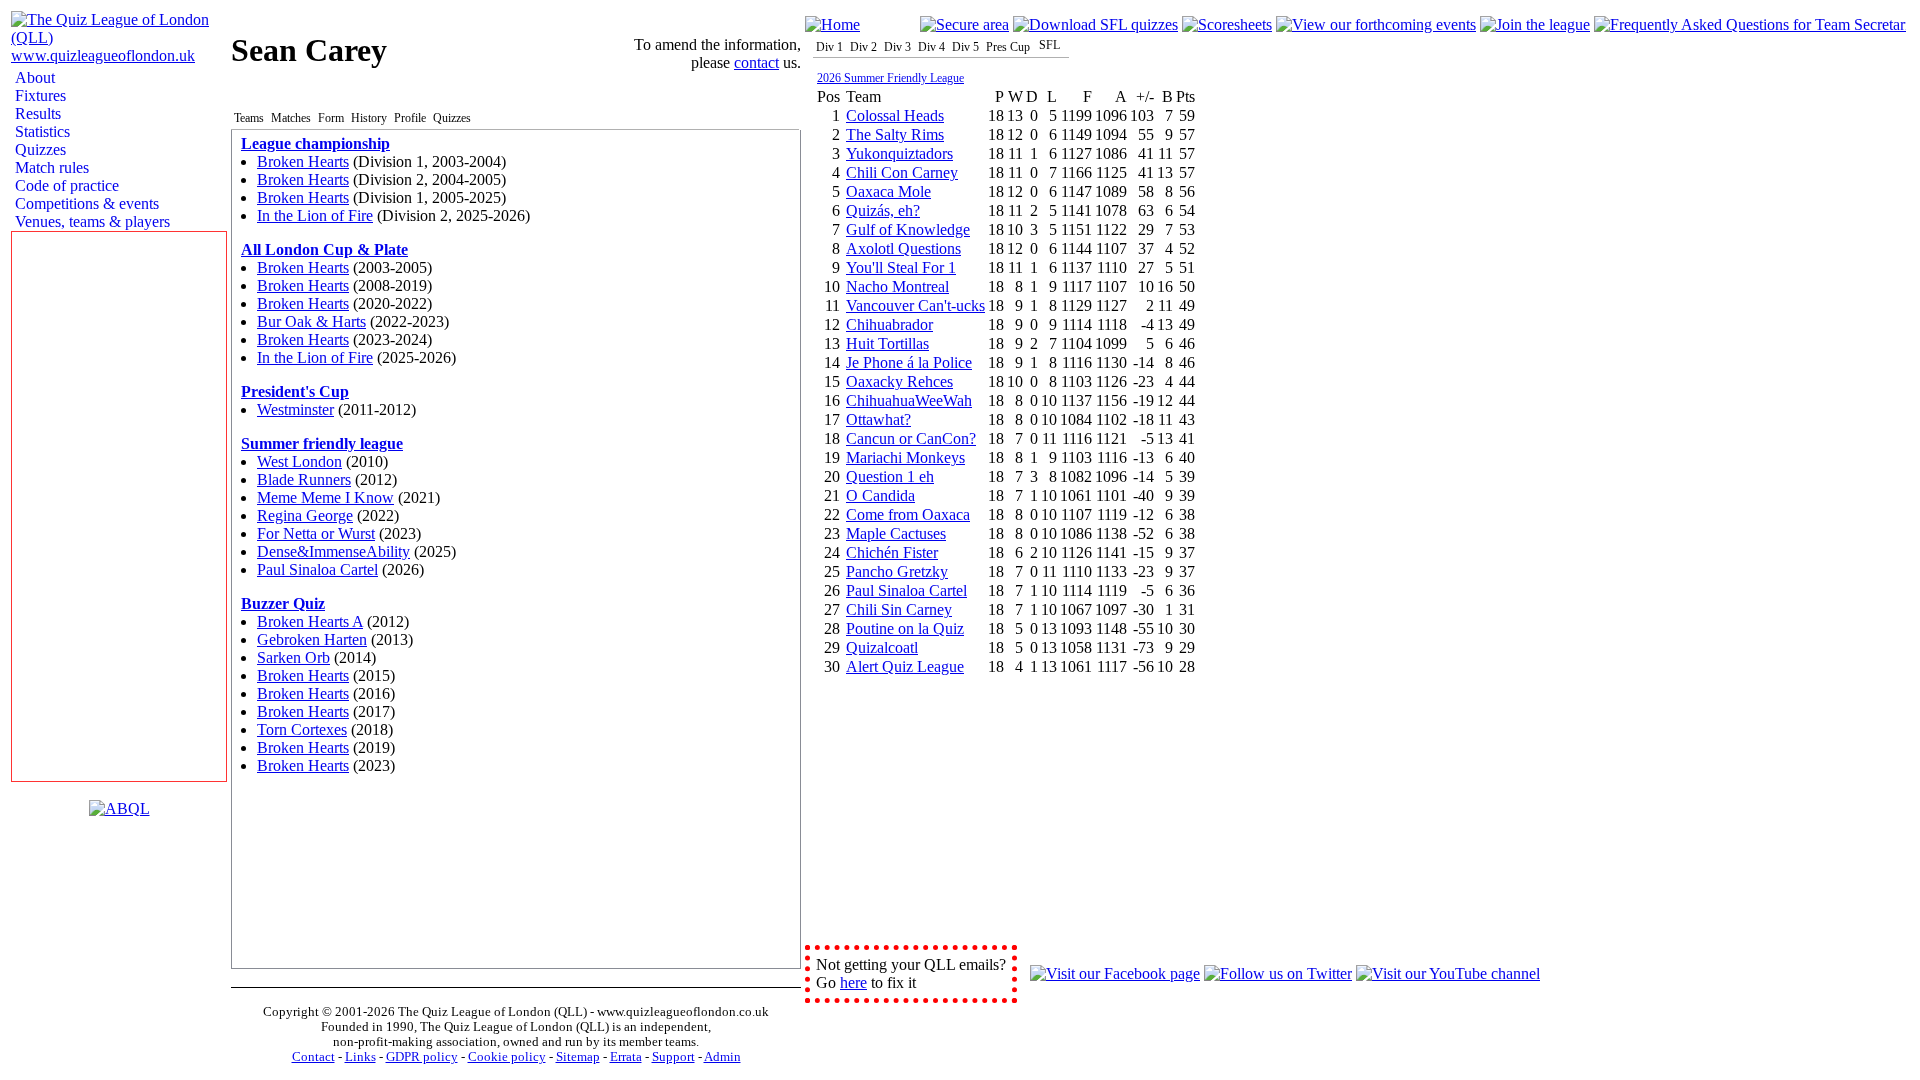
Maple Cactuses (896, 533)
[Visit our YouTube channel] (1448, 973)
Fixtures (38, 95)
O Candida (880, 495)
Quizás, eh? (883, 210)
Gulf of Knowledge (908, 229)
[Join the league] (1535, 24)
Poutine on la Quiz (905, 628)
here (853, 982)
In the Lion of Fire (315, 215)
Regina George (305, 515)
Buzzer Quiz (283, 603)
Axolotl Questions (903, 248)
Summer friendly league (322, 443)
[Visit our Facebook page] (1115, 973)
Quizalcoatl (882, 647)
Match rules (50, 167)
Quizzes (38, 149)
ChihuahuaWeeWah (909, 400)
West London (299, 461)
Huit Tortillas (887, 343)
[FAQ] (1750, 24)
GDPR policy (422, 1057)
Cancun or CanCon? (911, 438)
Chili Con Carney (902, 172)
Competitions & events (85, 203)
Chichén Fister (892, 552)
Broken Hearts (303, 161)
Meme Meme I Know (325, 497)
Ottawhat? (878, 419)
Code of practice (65, 185)
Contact (313, 1057)
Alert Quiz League (905, 666)
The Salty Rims (895, 134)
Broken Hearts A (310, 621)
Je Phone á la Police (909, 362)
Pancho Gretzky (897, 571)
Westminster (295, 409)
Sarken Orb (293, 657)
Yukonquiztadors (899, 153)
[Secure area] (964, 24)
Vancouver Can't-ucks (915, 305)
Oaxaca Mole (888, 191)
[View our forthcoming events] (1376, 24)
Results (36, 113)
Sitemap (578, 1057)
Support (673, 1057)
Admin (722, 1057)
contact (756, 62)
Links (360, 1057)
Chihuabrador (889, 324)
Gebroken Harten (312, 639)
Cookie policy (507, 1057)
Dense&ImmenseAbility (333, 551)
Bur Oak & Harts (311, 321)
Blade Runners (304, 479)
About (33, 77)
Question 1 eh (890, 476)
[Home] (832, 24)
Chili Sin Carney (899, 609)
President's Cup (295, 391)
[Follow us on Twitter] (1278, 973)
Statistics (40, 131)
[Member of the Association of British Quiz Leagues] (119, 808)
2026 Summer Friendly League (890, 78)
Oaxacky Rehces (899, 381)
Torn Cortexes (302, 729)
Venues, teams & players (90, 221)
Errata (626, 1057)
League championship (315, 143)
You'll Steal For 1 (901, 267)
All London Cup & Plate (324, 249)
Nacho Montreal (897, 286)
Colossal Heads (895, 115)
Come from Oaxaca (908, 514)
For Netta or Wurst (316, 533)
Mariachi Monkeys (905, 457)
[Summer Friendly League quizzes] (1095, 24)
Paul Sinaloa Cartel (317, 569)
